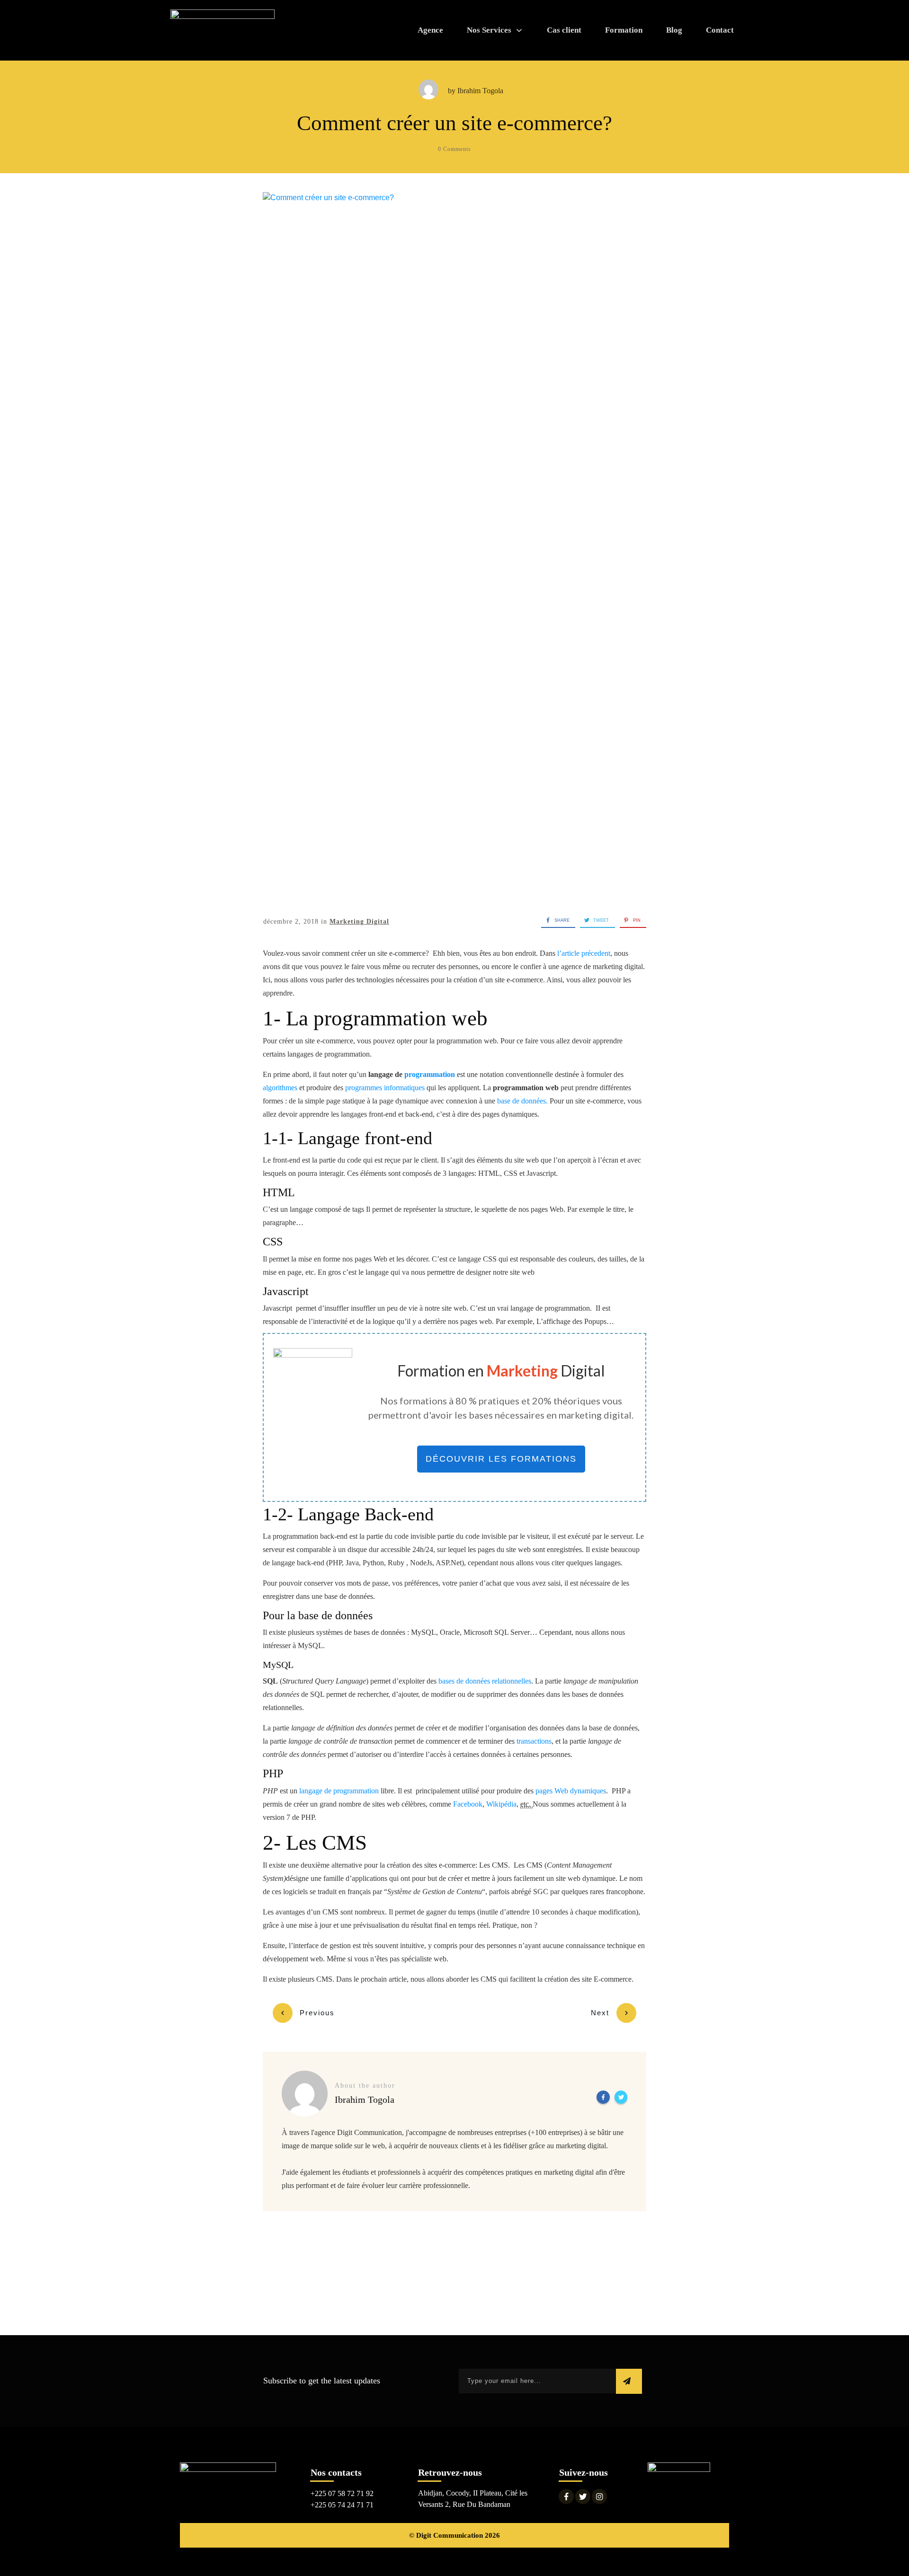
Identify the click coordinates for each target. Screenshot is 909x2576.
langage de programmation (339, 1791)
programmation (430, 1074)
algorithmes (280, 1088)
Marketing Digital (359, 922)
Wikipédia (501, 1804)
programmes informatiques (385, 1088)
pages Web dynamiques (571, 1791)
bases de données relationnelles (485, 1681)
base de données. (522, 1101)
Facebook (468, 1804)
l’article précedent (584, 953)
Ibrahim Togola (480, 91)
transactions (534, 1741)
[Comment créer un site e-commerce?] (454, 547)
